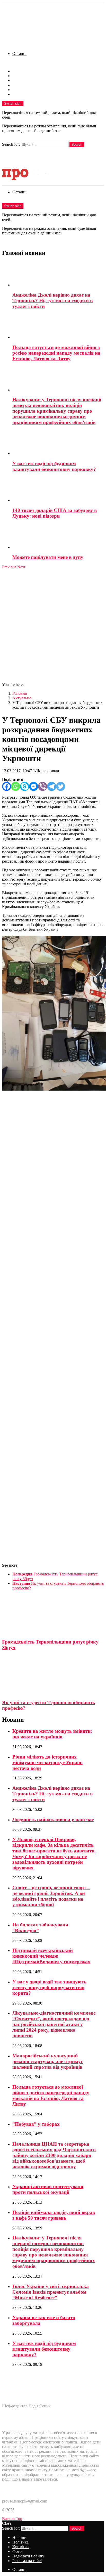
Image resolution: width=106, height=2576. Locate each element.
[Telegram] (52, 786)
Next (21, 567)
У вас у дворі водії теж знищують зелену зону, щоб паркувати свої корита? (49, 1987)
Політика (20, 76)
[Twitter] (61, 786)
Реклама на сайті (27, 94)
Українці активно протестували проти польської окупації (48, 2189)
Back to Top (12, 2519)
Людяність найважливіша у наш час (53, 1819)
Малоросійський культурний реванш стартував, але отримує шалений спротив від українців (48, 2061)
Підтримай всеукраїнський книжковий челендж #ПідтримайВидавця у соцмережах (51, 1956)
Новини (19, 71)
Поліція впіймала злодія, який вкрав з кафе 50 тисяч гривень (54, 2215)
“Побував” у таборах (36, 2124)
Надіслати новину (28, 90)
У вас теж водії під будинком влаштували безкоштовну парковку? (54, 466)
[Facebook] (7, 786)
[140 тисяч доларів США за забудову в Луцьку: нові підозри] (58, 490)
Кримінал (21, 80)
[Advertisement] (53, 625)
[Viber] (43, 786)
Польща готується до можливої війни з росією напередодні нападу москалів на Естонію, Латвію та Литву (56, 353)
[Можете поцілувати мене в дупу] (58, 537)
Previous (9, 567)
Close (7, 2523)
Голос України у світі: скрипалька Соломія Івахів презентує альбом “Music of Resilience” (51, 2292)
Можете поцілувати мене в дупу (48, 557)
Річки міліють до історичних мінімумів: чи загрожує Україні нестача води (47, 1763)
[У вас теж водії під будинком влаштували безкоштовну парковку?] (58, 443)
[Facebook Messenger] (34, 786)
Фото (17, 85)
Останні (19, 54)
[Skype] (25, 786)
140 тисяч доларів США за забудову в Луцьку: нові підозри (55, 513)
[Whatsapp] (16, 786)
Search (77, 145)
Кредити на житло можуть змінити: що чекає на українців (52, 1734)
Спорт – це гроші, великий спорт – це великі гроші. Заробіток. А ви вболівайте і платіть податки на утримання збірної (51, 1896)
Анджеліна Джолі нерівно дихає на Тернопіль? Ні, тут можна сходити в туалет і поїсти (52, 301)
